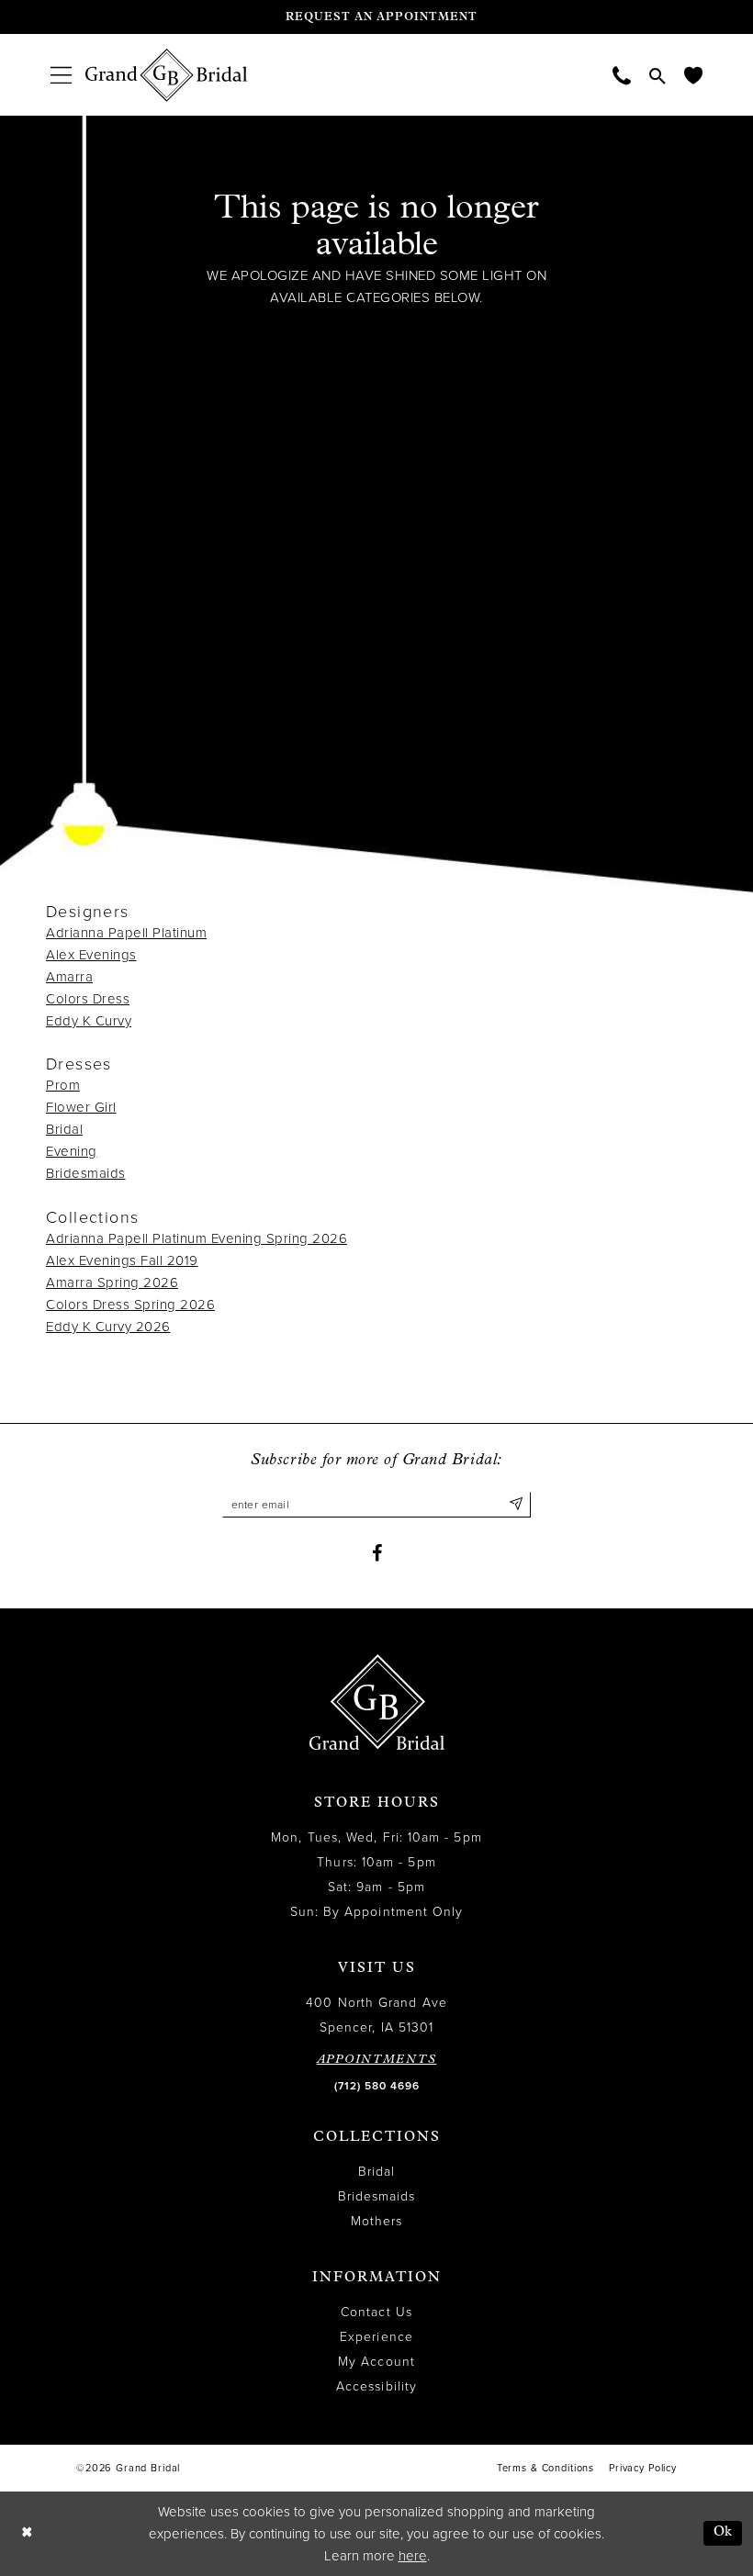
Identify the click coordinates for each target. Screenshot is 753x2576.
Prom (63, 1085)
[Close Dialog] (27, 2533)
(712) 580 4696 (377, 2086)
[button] (61, 75)
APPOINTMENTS (377, 2060)
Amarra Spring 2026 (112, 1282)
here (413, 2556)
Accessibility (376, 2386)
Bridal (64, 1129)
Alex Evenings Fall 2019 (122, 1260)
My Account (376, 2362)
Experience (376, 2337)
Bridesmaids (86, 1173)
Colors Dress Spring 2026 (130, 1305)
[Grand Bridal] (167, 75)
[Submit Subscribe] (517, 1505)
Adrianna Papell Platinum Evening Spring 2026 (197, 1238)
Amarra (69, 977)
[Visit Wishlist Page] (693, 75)
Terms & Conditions (545, 2468)
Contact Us (376, 2312)
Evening (72, 1151)
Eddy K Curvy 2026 (108, 1327)
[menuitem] (61, 75)
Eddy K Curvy (89, 1021)
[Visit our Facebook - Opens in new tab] (377, 1553)
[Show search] (657, 75)
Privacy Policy (643, 2468)
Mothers (377, 2221)
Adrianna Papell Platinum (126, 933)
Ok (723, 2532)
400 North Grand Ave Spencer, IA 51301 (376, 2015)
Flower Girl (81, 1107)
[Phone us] (622, 75)
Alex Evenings (91, 955)
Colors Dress (88, 999)
